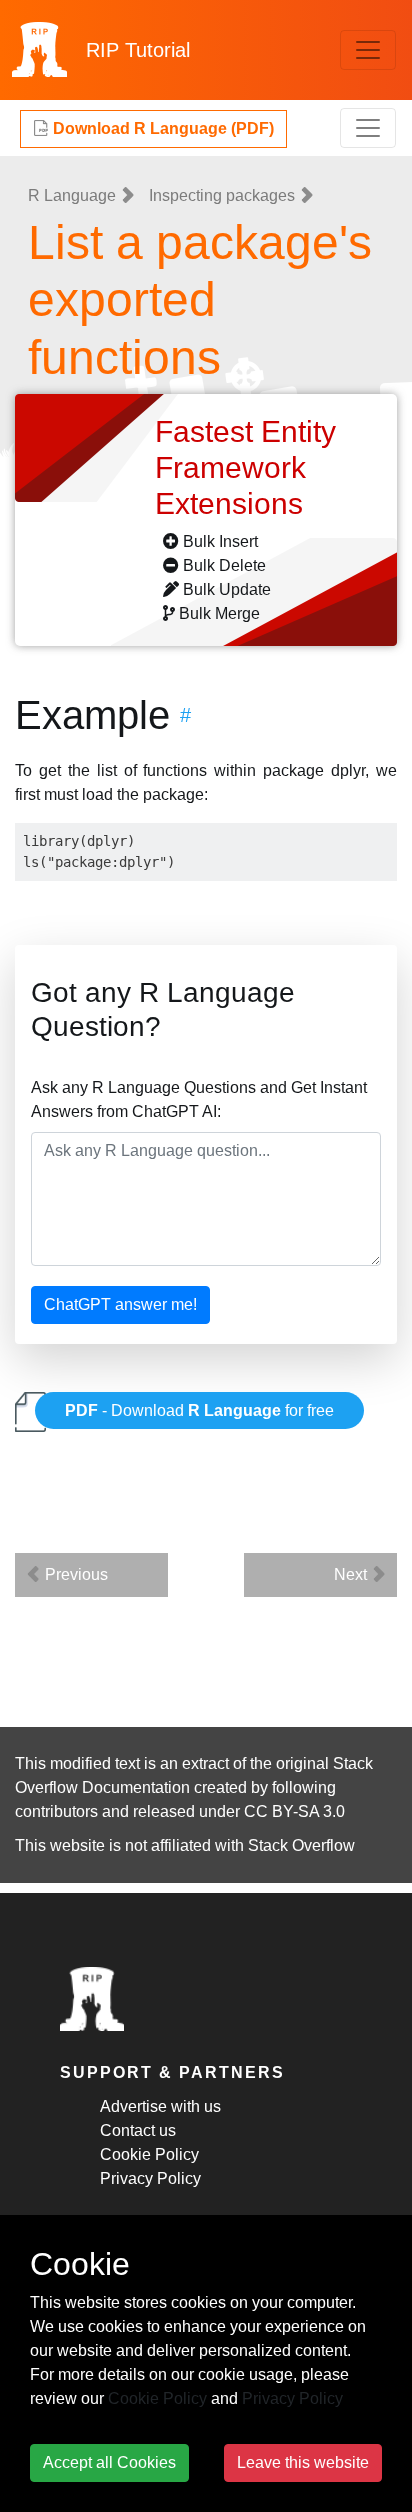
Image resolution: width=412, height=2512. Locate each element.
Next (352, 1574)
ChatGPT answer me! (120, 1304)
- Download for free (199, 1410)
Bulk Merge (219, 613)
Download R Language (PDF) (161, 128)
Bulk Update (227, 589)
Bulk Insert (220, 541)
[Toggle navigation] (368, 50)
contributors (56, 1811)
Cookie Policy (149, 2154)
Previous (74, 1574)
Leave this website (303, 2462)
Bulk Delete (224, 565)
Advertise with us (160, 2106)
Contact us (138, 2130)
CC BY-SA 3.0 (294, 1811)
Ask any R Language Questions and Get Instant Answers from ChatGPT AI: (199, 1099)
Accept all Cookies (109, 2462)
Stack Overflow (301, 1845)
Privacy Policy (150, 2178)
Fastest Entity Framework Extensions (245, 467)
